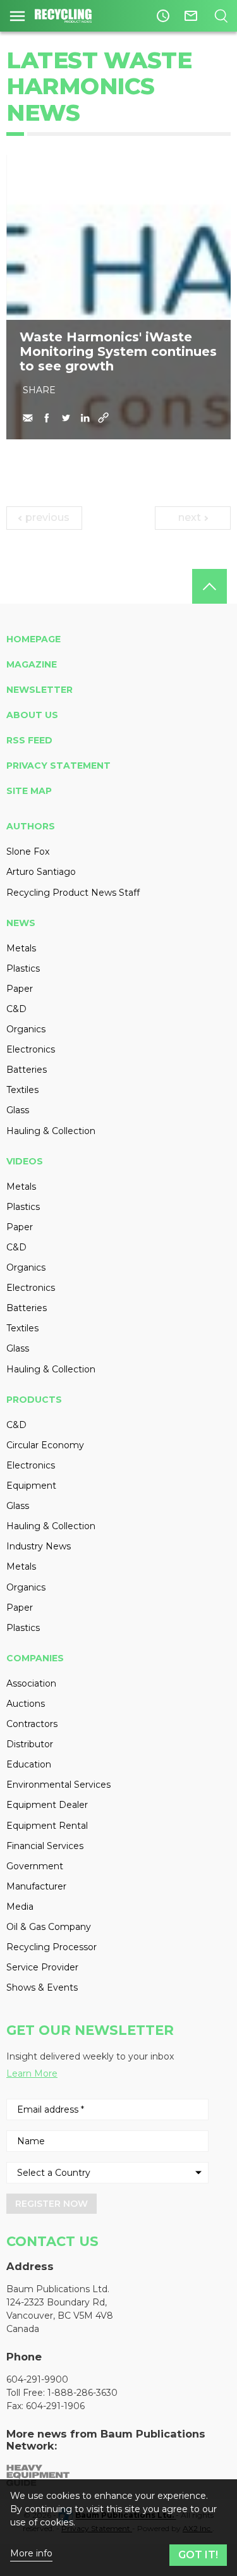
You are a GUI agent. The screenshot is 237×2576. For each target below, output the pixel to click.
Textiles (22, 1090)
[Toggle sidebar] (17, 16)
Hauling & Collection (51, 1131)
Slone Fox (28, 852)
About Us (32, 715)
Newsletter (39, 690)
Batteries (27, 1070)
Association (31, 1683)
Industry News (39, 1546)
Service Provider (42, 1967)
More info (31, 2554)
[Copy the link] (104, 418)
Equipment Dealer (47, 1805)
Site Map (29, 791)
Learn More (32, 2073)
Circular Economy (45, 1445)
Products (34, 1400)
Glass (18, 1110)
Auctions (26, 1704)
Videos (25, 1161)
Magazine (32, 664)
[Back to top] (210, 586)
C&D (16, 1009)
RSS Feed (29, 740)
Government (35, 1866)
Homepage (33, 639)
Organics (26, 1029)
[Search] (221, 16)
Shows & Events (42, 1987)
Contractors (32, 1724)
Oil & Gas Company (49, 1927)
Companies (35, 1658)
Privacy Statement (58, 766)
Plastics (23, 968)
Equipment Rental (47, 1826)
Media (20, 1907)
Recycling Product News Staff (73, 893)
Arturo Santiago (41, 872)
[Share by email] (28, 418)
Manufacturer (36, 1886)
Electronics (31, 1049)
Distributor (30, 1744)
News (21, 923)
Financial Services (45, 1846)
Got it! (198, 2555)
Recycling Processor (52, 1947)
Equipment (31, 1486)
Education (29, 1764)
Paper (20, 989)
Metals (21, 948)
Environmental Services (58, 1785)
